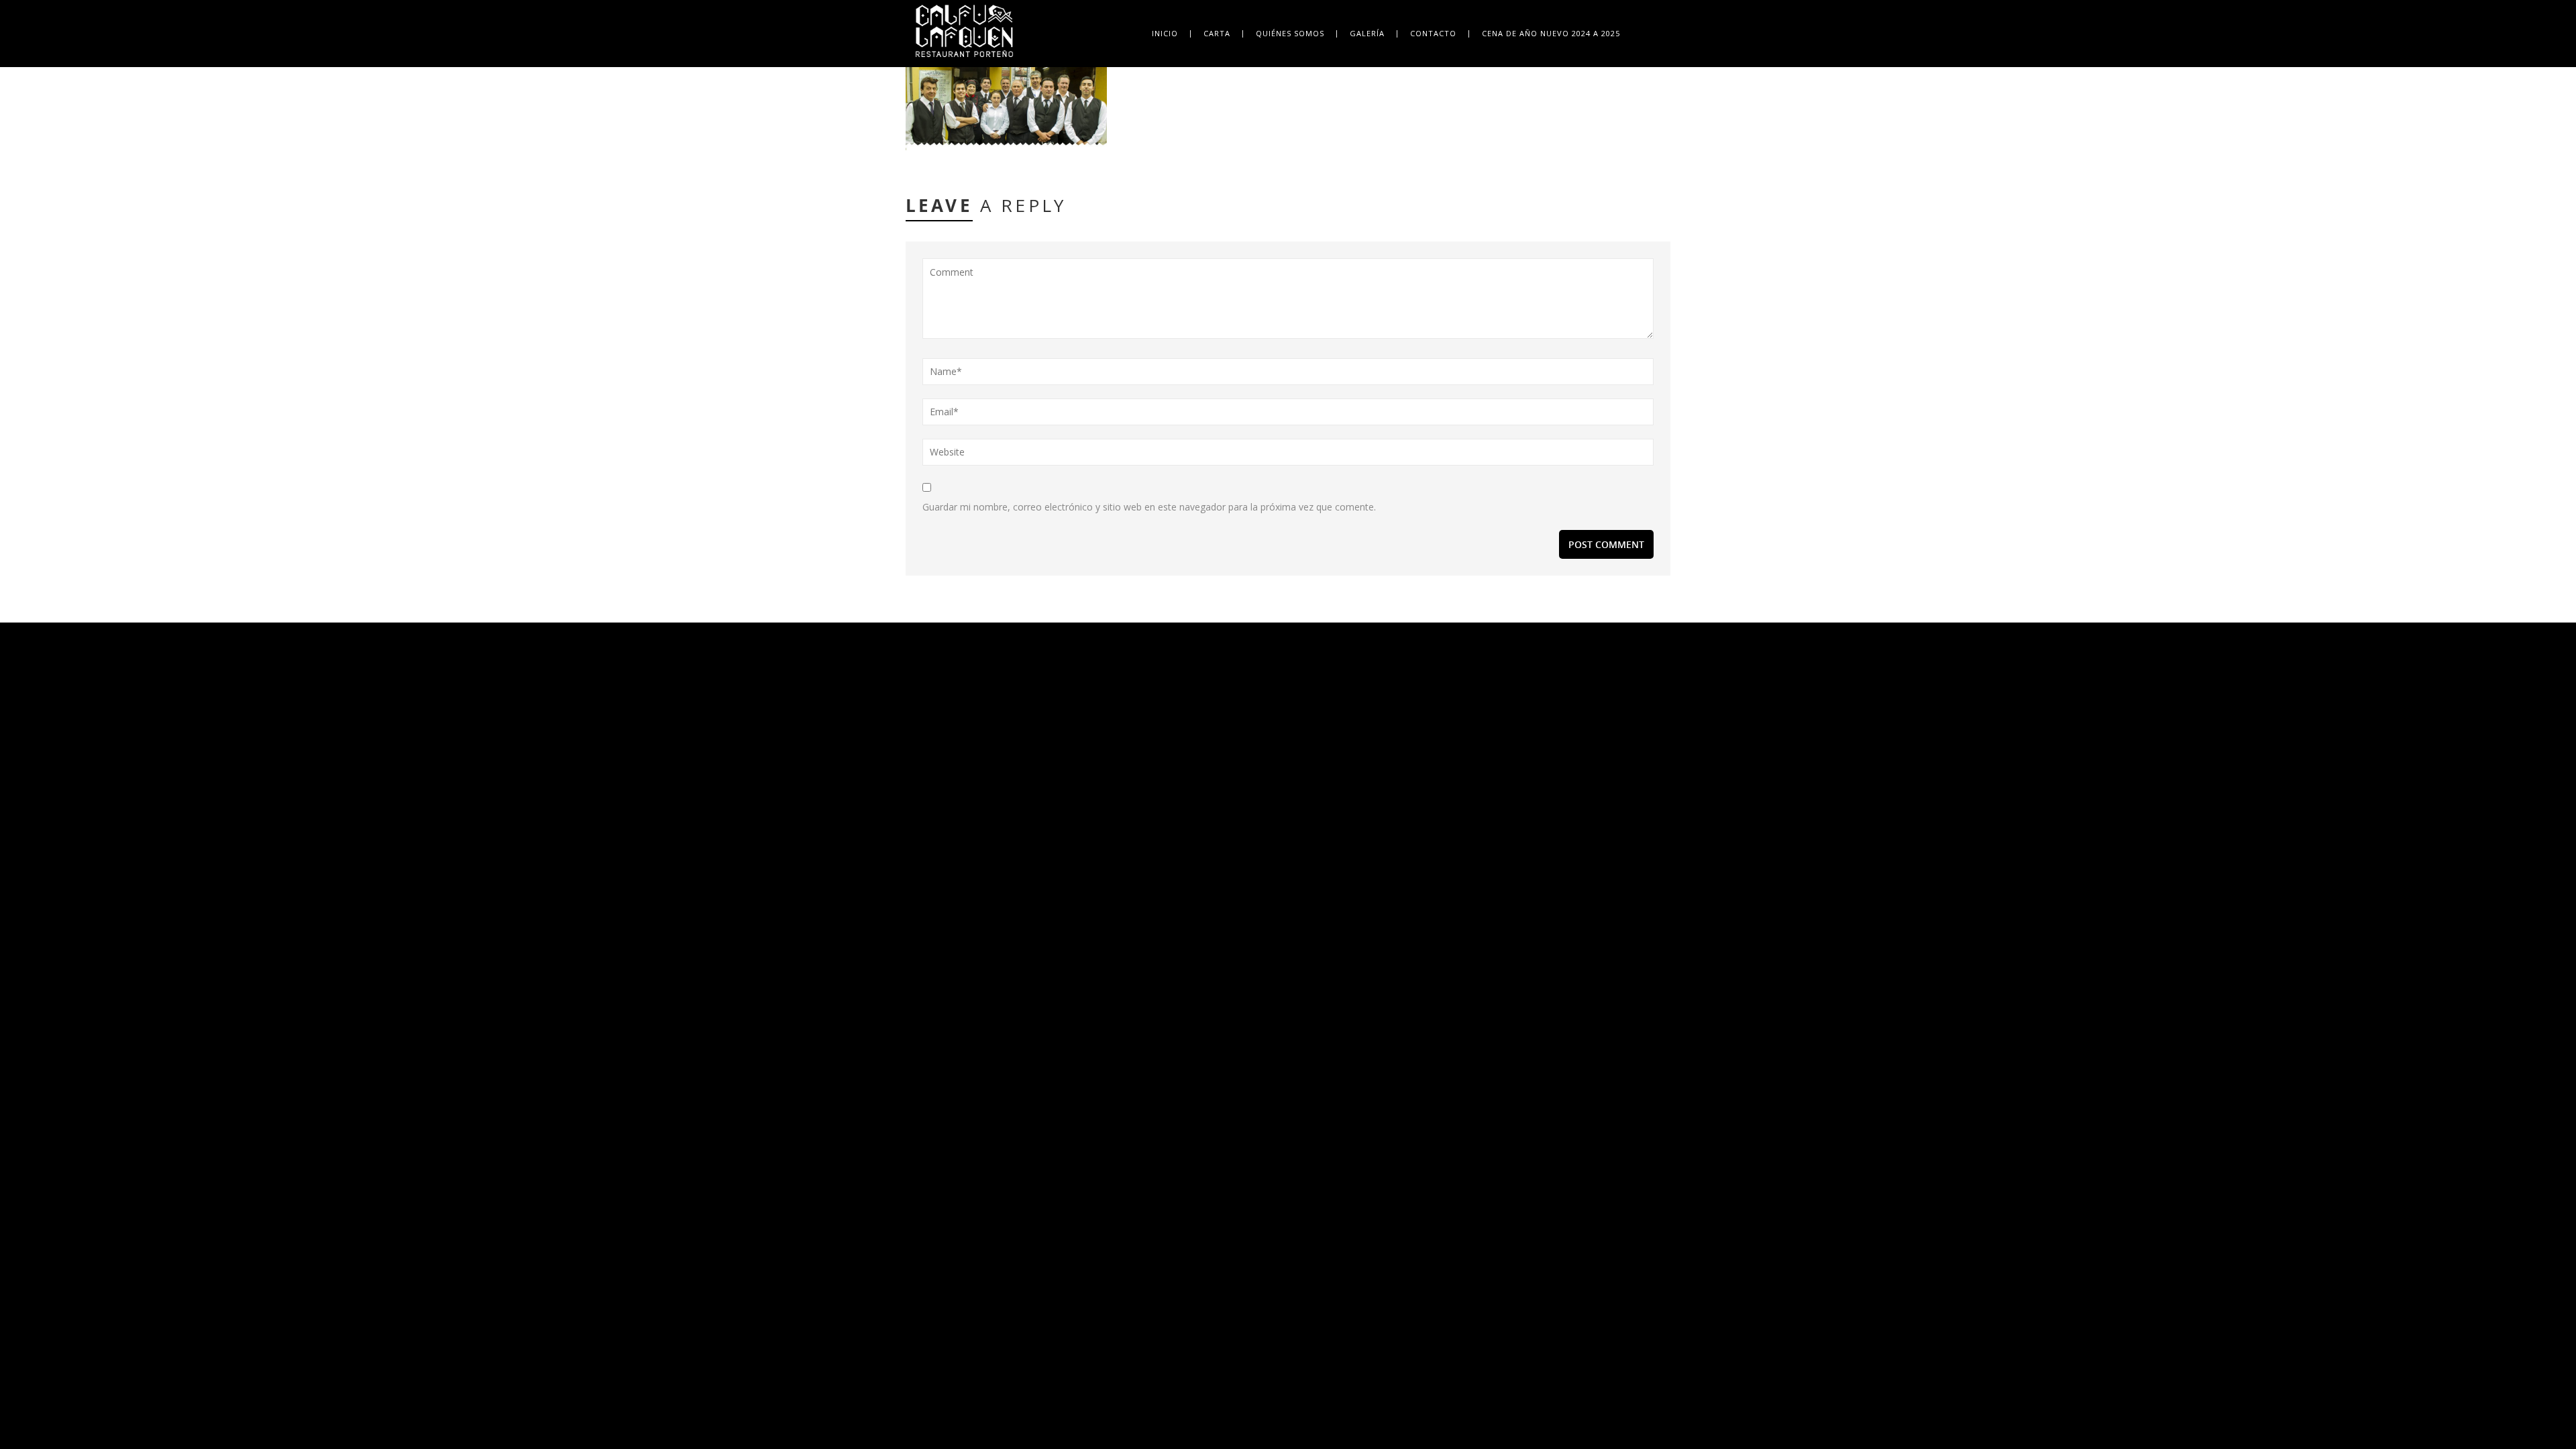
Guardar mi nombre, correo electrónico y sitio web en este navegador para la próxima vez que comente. (1149, 507)
